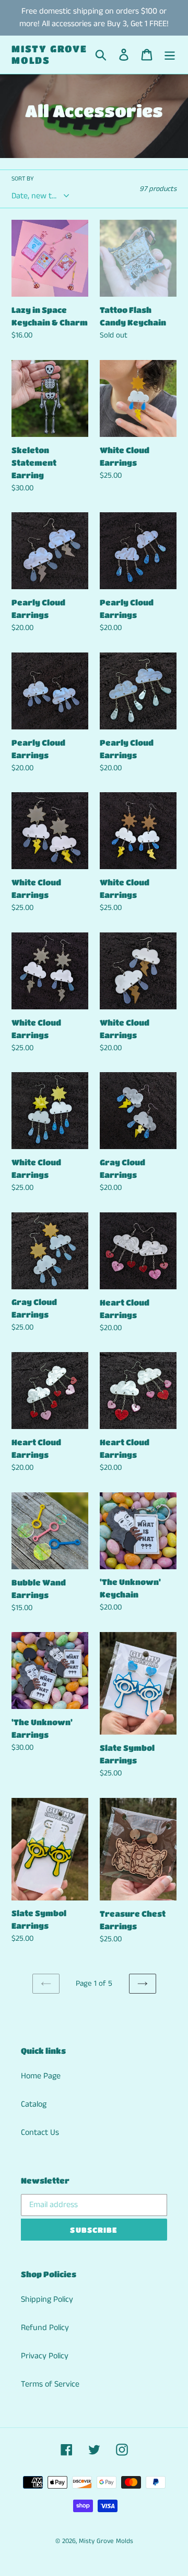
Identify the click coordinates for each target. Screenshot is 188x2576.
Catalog (34, 2104)
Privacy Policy (45, 2356)
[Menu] (170, 55)
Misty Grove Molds (49, 54)
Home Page (41, 2076)
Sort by (23, 179)
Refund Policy (45, 2328)
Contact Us (40, 2133)
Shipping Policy (47, 2299)
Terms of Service (50, 2384)
